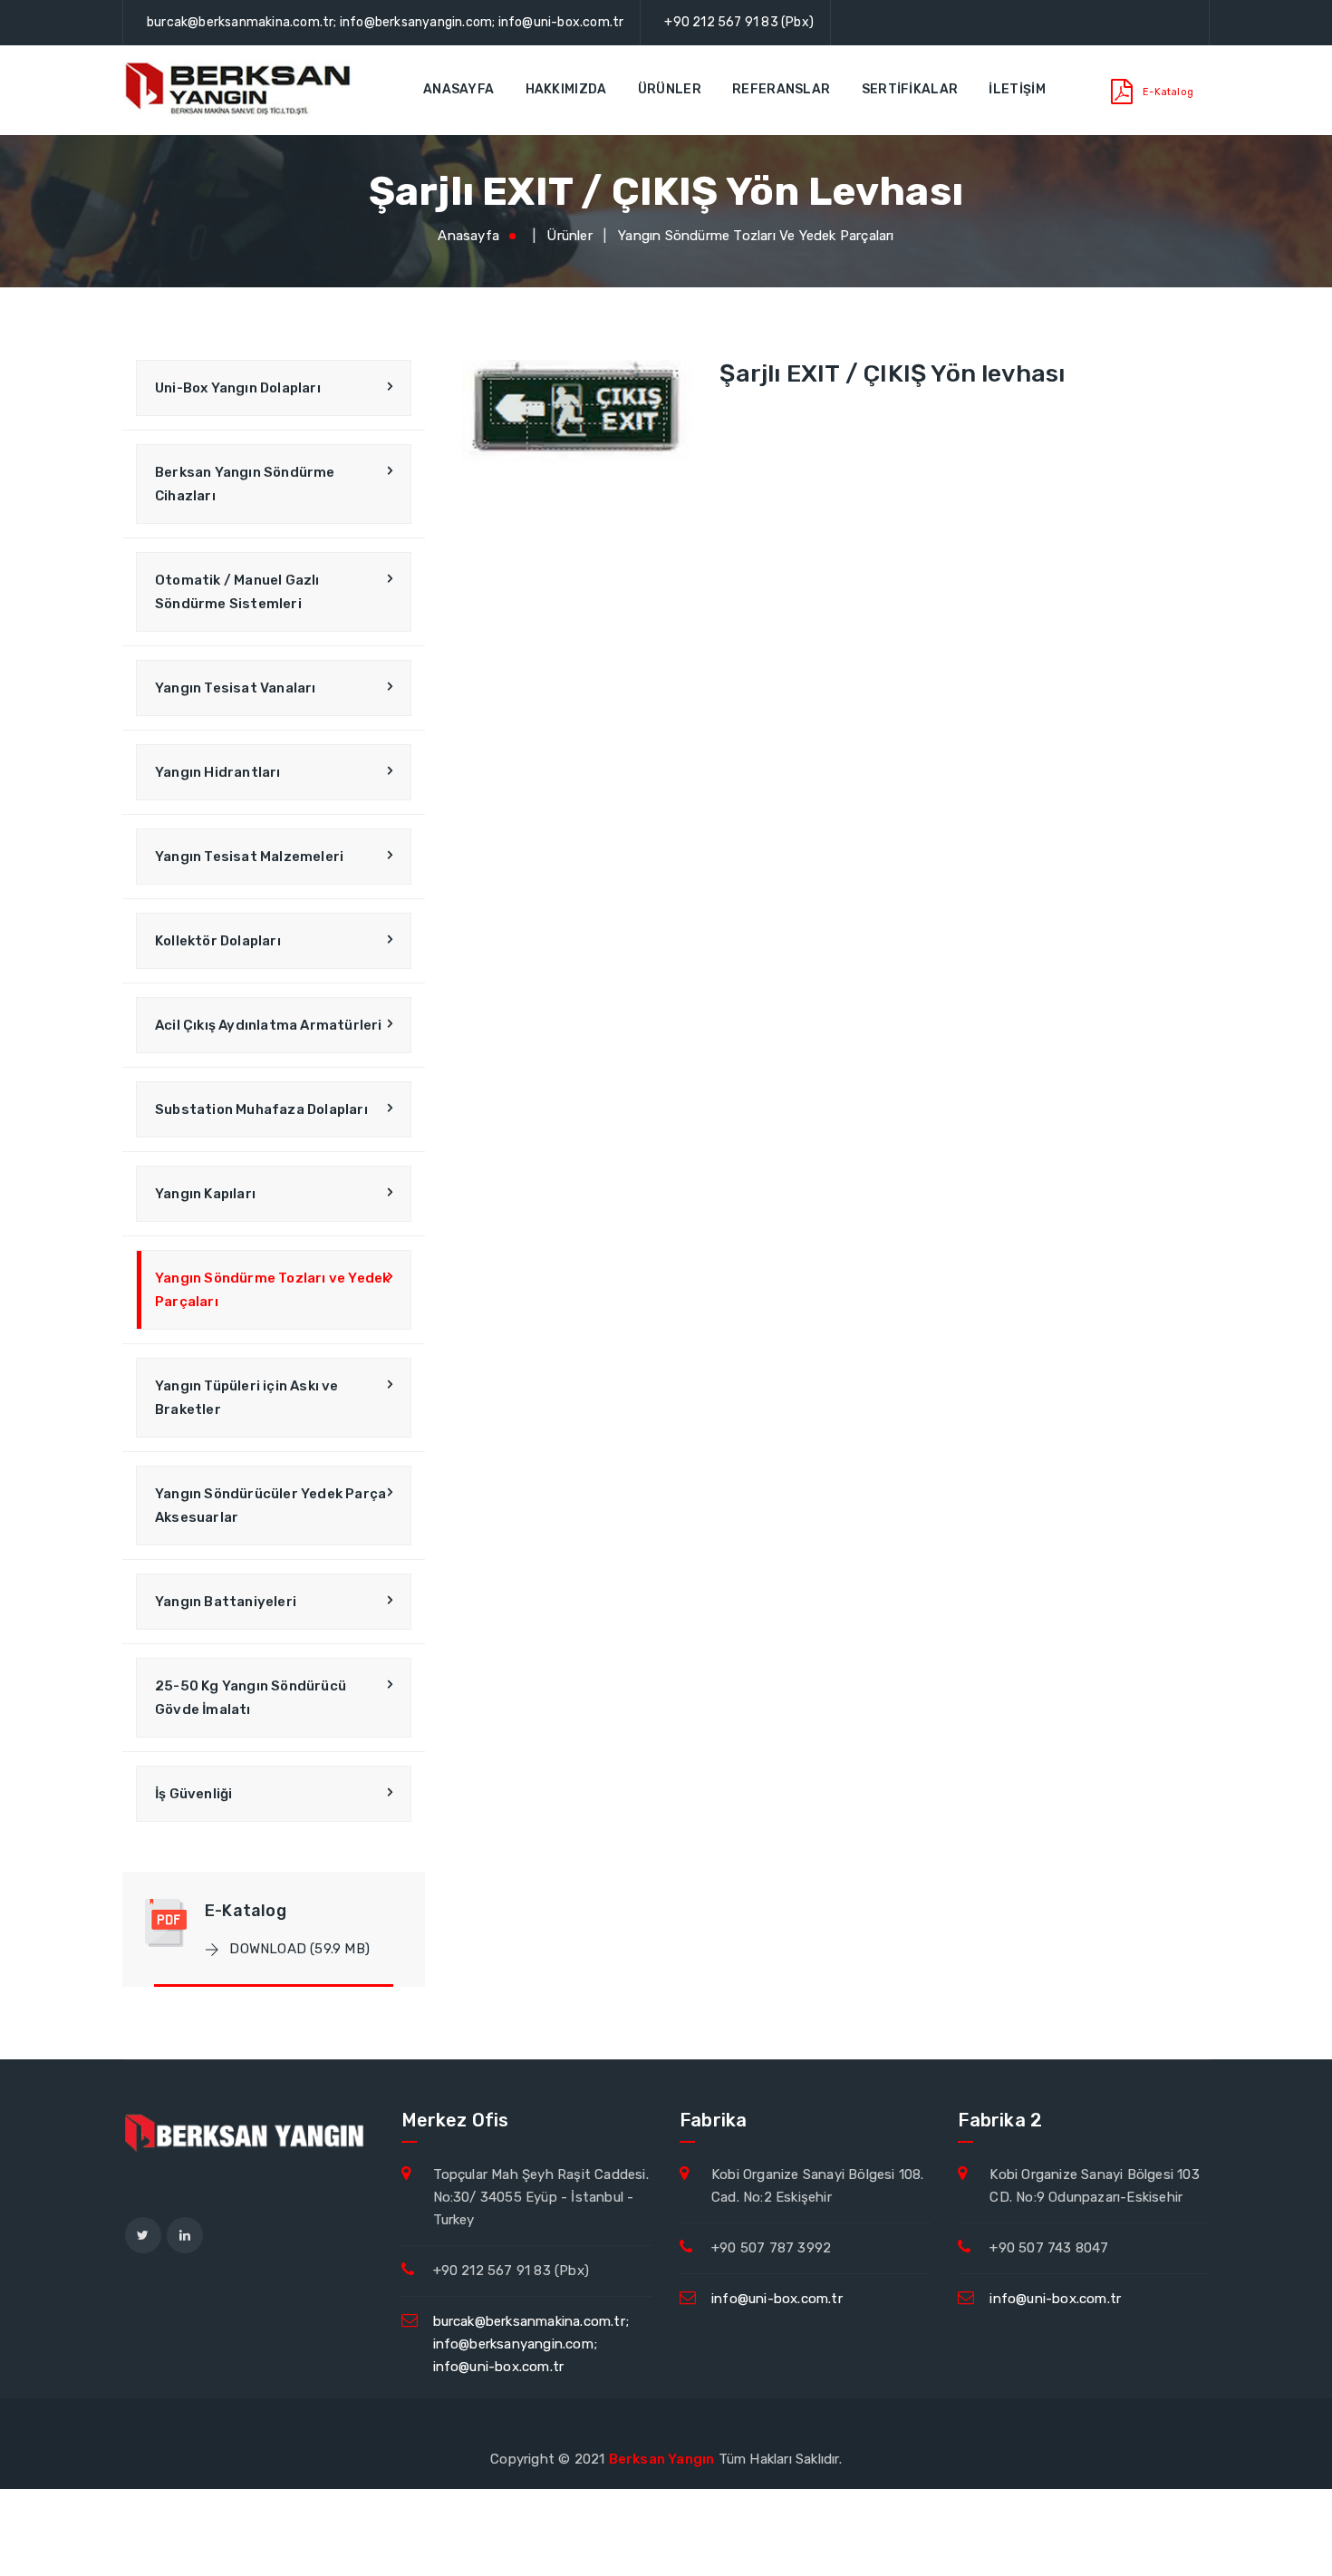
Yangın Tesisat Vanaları (236, 688)
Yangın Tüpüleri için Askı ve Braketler (247, 1398)
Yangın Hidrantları (218, 772)
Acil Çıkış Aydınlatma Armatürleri (269, 1025)
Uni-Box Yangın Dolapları (238, 388)
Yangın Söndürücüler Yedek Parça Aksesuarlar (270, 1506)
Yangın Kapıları (205, 1194)
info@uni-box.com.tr (777, 2299)
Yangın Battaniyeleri (226, 1602)
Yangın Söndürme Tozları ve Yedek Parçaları (756, 236)
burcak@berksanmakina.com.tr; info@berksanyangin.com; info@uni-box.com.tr (385, 22)
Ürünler (670, 89)
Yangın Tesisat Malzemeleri (249, 857)
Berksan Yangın (662, 2459)
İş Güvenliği (193, 1794)
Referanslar (781, 89)
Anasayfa (458, 89)
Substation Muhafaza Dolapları (261, 1109)
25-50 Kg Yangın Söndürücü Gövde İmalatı (251, 1698)
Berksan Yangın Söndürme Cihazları (245, 484)
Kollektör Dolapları (218, 941)
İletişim (1017, 89)
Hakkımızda (566, 89)
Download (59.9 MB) (298, 1949)
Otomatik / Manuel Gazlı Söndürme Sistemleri (237, 592)
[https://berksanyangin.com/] (240, 90)
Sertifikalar (910, 89)
